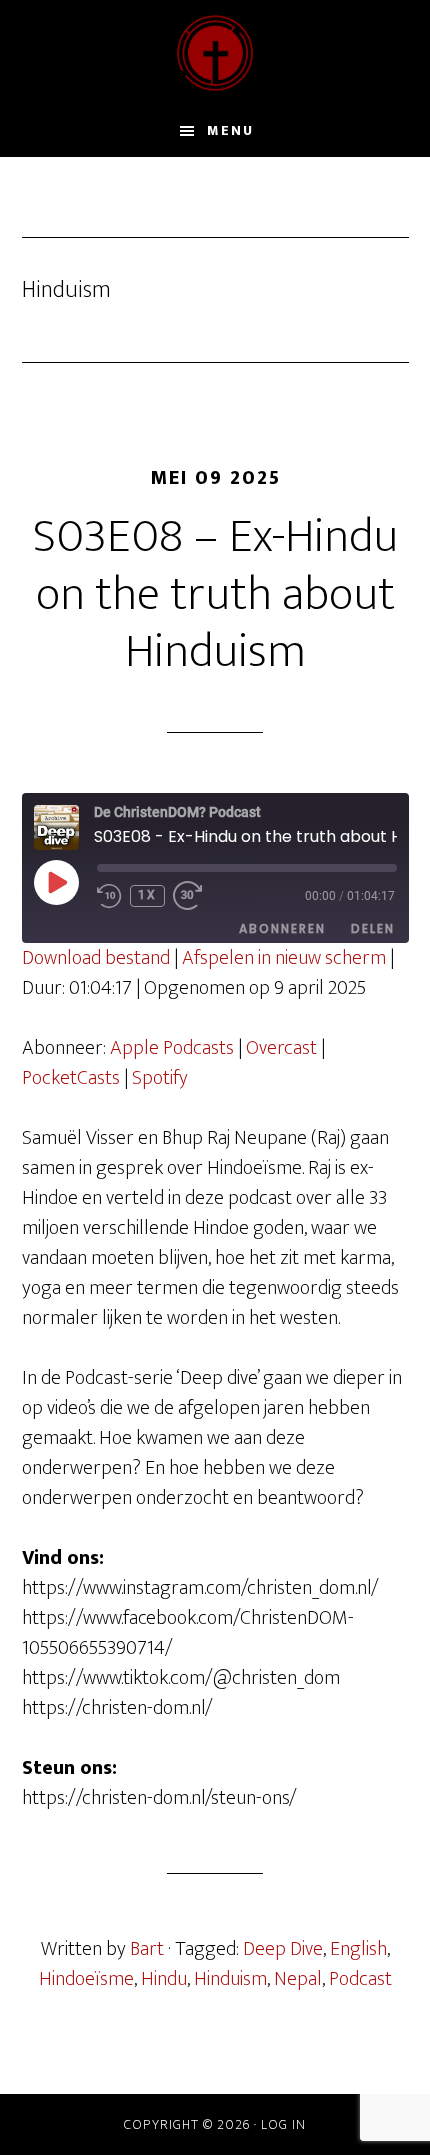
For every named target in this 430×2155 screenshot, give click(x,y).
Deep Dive (283, 1949)
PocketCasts (71, 1078)
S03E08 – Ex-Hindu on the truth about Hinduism (215, 594)
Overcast (281, 1048)
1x (147, 895)
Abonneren (282, 928)
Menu (230, 130)
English (358, 1949)
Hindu (164, 1979)
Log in (283, 2124)
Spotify (160, 1078)
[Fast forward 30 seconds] (198, 896)
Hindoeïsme (86, 1979)
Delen (373, 928)
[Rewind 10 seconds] (109, 896)
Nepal (298, 1979)
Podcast (360, 1979)
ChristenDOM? (215, 53)
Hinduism (230, 1979)
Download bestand (96, 958)
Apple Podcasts (172, 1048)
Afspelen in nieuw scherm (284, 958)
